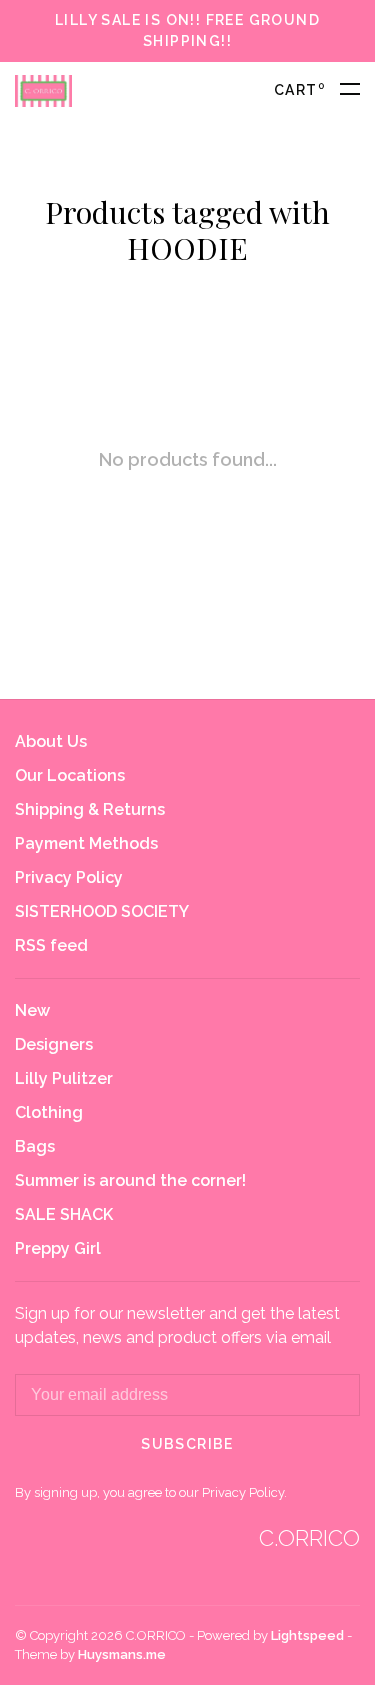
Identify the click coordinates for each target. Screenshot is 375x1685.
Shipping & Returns (90, 809)
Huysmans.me (122, 1654)
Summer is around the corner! (130, 1180)
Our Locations (70, 775)
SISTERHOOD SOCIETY (102, 911)
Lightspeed (307, 1635)
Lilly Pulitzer (64, 1078)
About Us (51, 741)
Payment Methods (86, 843)
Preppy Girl (58, 1248)
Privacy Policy (69, 877)
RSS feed (51, 945)
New (32, 1010)
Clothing (49, 1112)
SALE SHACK (64, 1214)
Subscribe (187, 1444)
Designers (54, 1044)
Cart (299, 90)
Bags (35, 1146)
